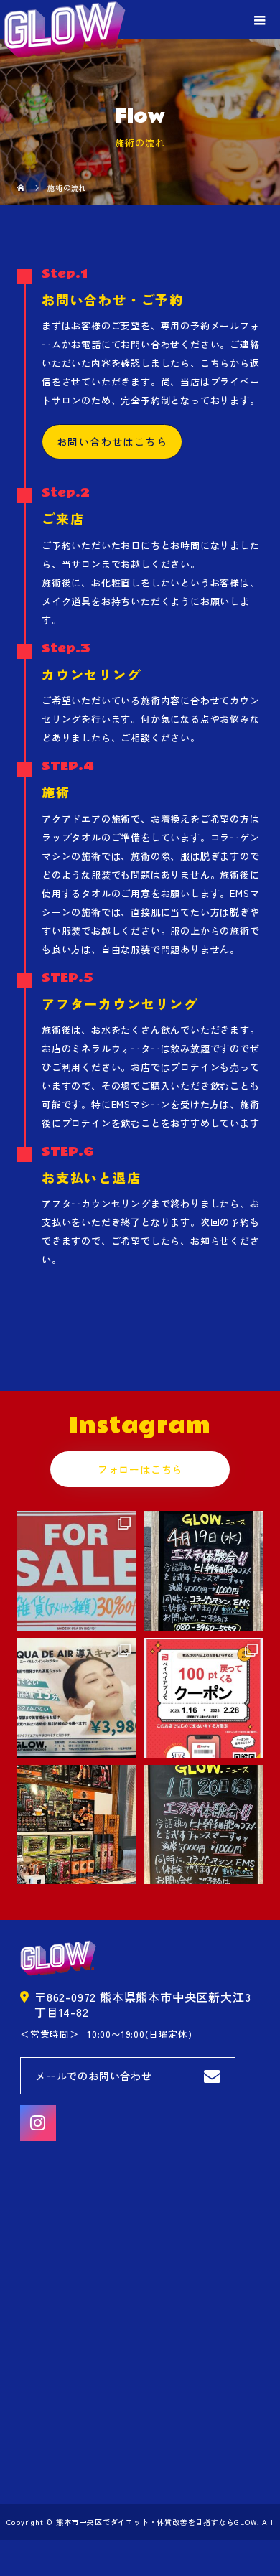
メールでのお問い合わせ (94, 2076)
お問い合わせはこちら (112, 441)
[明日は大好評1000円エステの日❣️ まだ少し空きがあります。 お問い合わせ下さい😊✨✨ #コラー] (204, 1571)
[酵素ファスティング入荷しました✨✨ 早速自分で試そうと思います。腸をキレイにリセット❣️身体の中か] (76, 1825)
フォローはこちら (140, 1469)
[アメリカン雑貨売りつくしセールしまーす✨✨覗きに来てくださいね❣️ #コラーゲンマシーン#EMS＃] (76, 1571)
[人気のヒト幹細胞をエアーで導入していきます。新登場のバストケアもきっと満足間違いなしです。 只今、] (76, 1698)
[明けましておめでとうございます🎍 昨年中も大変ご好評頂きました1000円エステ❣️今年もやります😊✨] (204, 1825)
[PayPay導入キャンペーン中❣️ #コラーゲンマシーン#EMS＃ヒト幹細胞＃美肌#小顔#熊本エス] (204, 1698)
